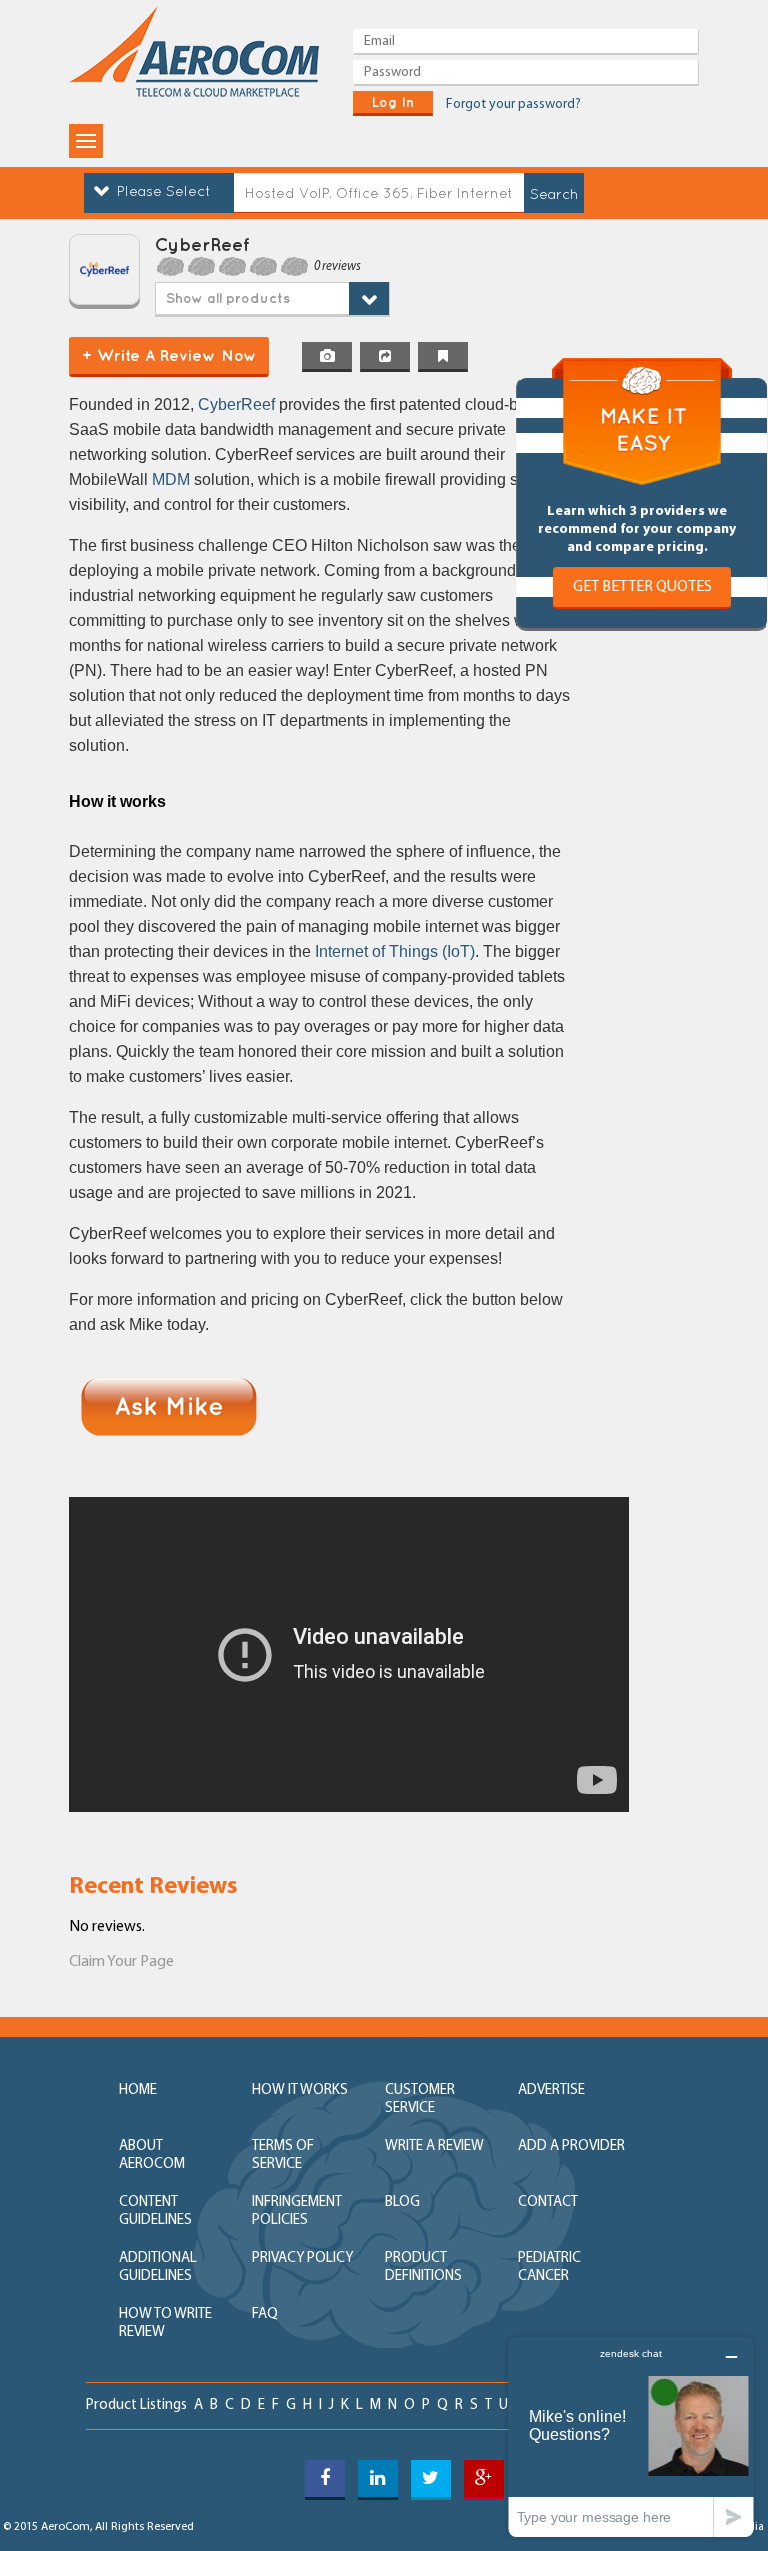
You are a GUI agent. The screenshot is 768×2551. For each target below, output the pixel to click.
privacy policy (302, 2258)
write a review (434, 2146)
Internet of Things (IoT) (395, 951)
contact (548, 2202)
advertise (551, 2090)
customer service (420, 2099)
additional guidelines (158, 2267)
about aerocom (152, 2155)
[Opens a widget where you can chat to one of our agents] (631, 2436)
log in (393, 102)
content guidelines (155, 2211)
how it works (300, 2090)
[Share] (385, 357)
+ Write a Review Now (169, 355)
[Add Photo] (327, 357)
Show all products (228, 298)
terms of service (283, 2155)
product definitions (423, 2267)
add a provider (571, 2146)
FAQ (265, 2314)
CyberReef (236, 404)
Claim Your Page (121, 1962)
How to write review (165, 2323)
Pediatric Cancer (549, 2267)
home (138, 2090)
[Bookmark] (443, 357)
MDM (171, 479)
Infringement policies (297, 2211)
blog (402, 2202)
